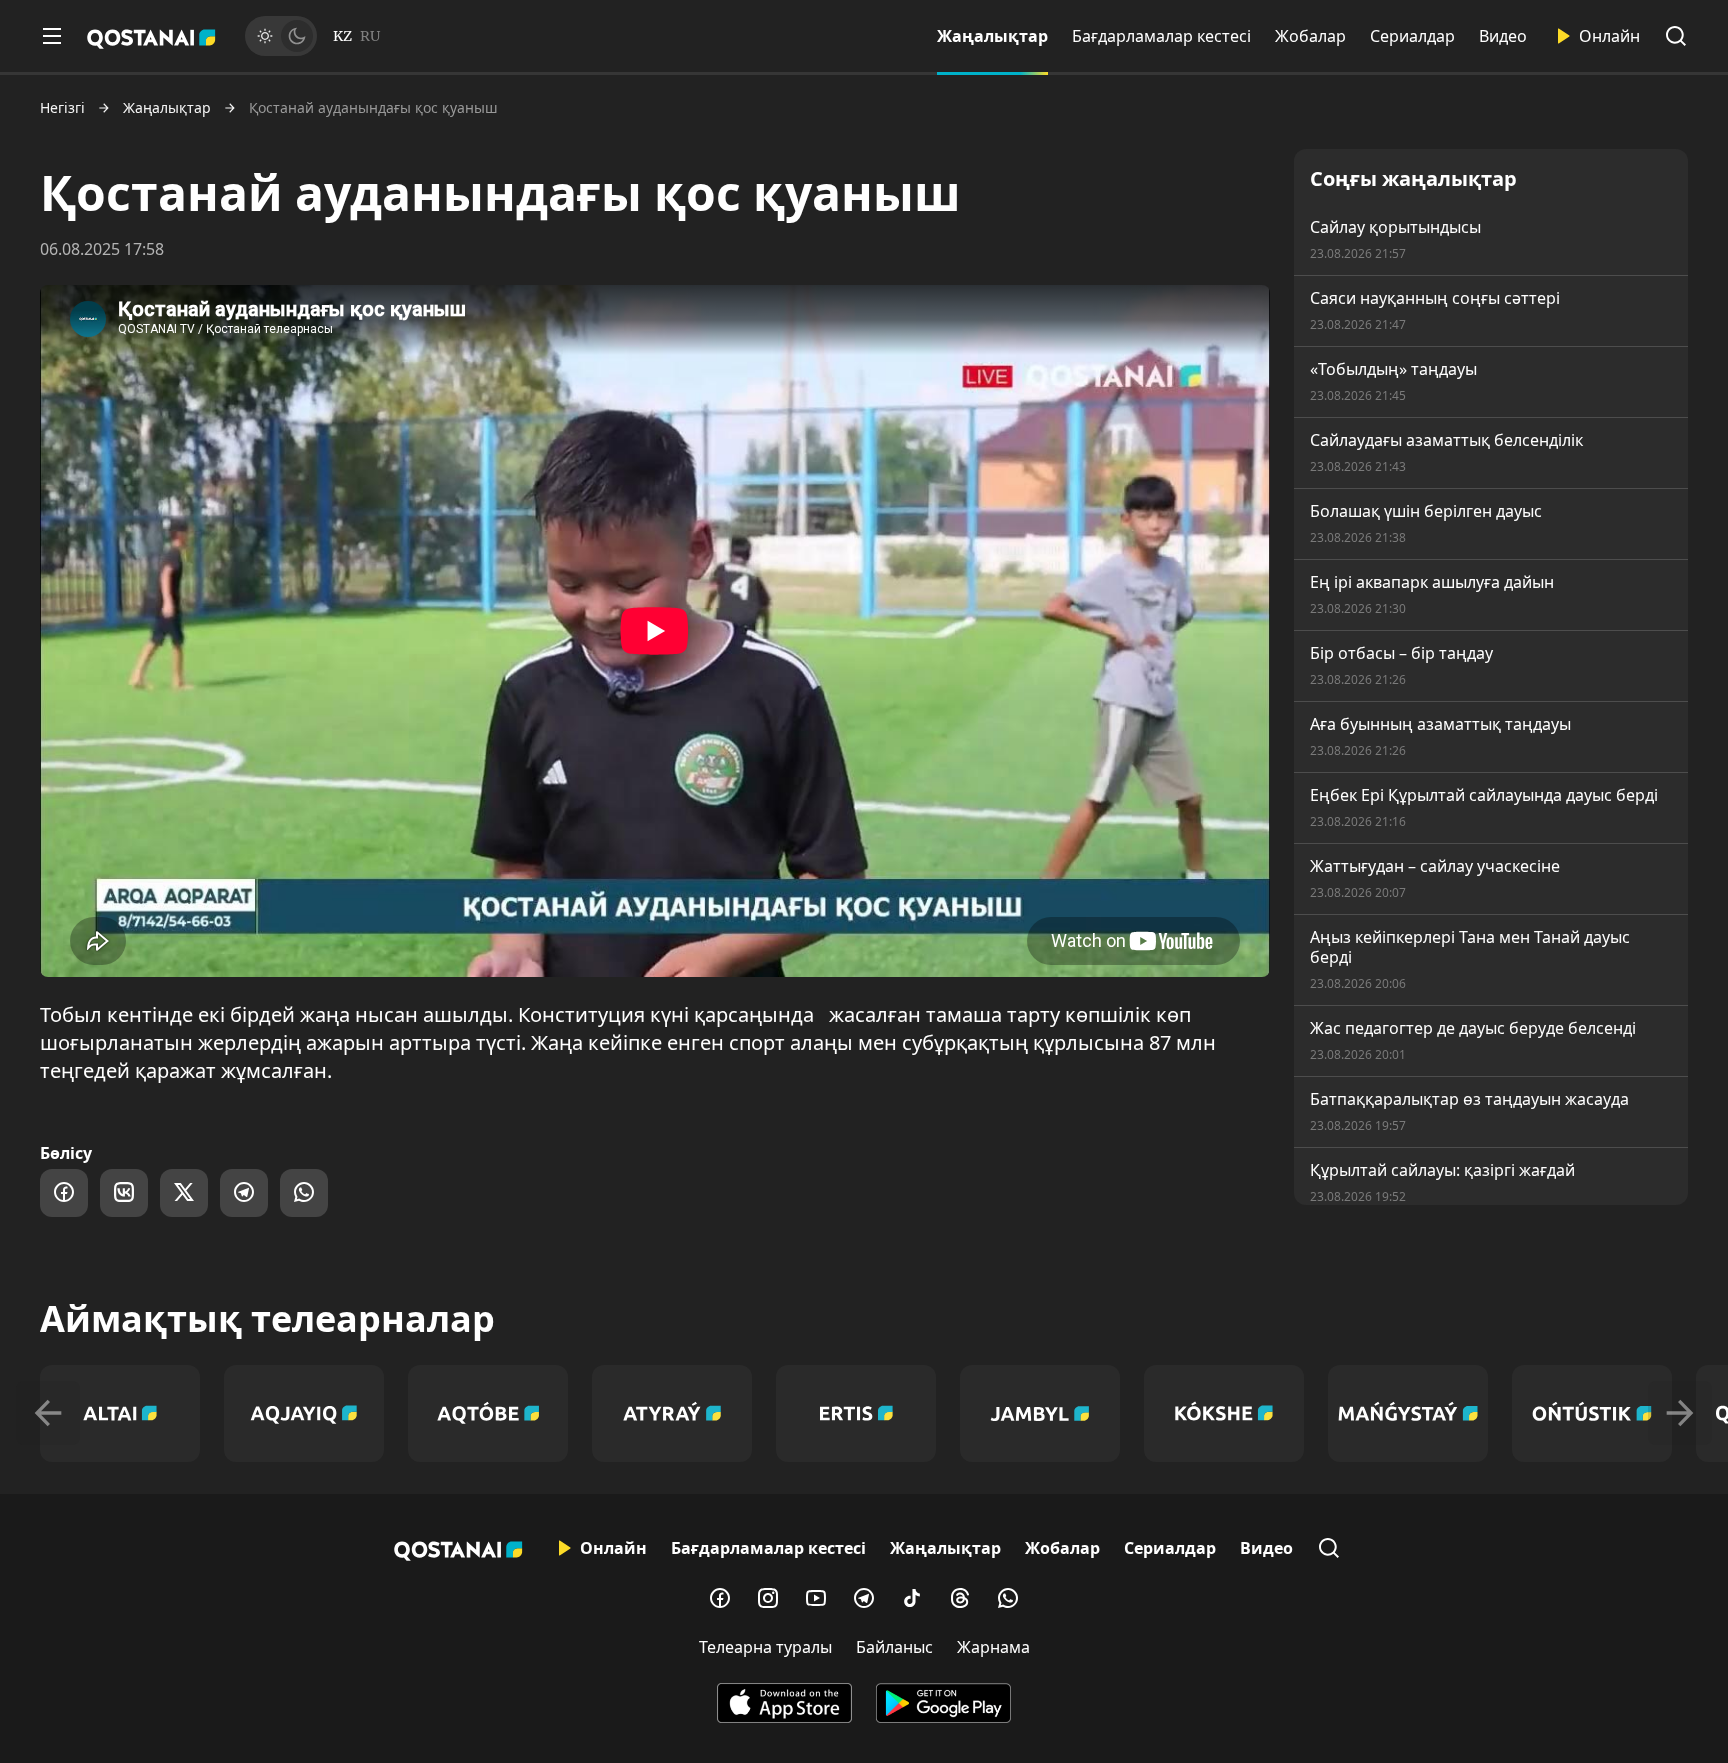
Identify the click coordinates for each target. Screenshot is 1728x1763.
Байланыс (894, 1647)
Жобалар (1310, 36)
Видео (1503, 36)
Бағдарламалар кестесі (1161, 36)
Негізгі (62, 108)
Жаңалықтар (992, 36)
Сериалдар (1412, 36)
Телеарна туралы (765, 1647)
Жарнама (993, 1647)
